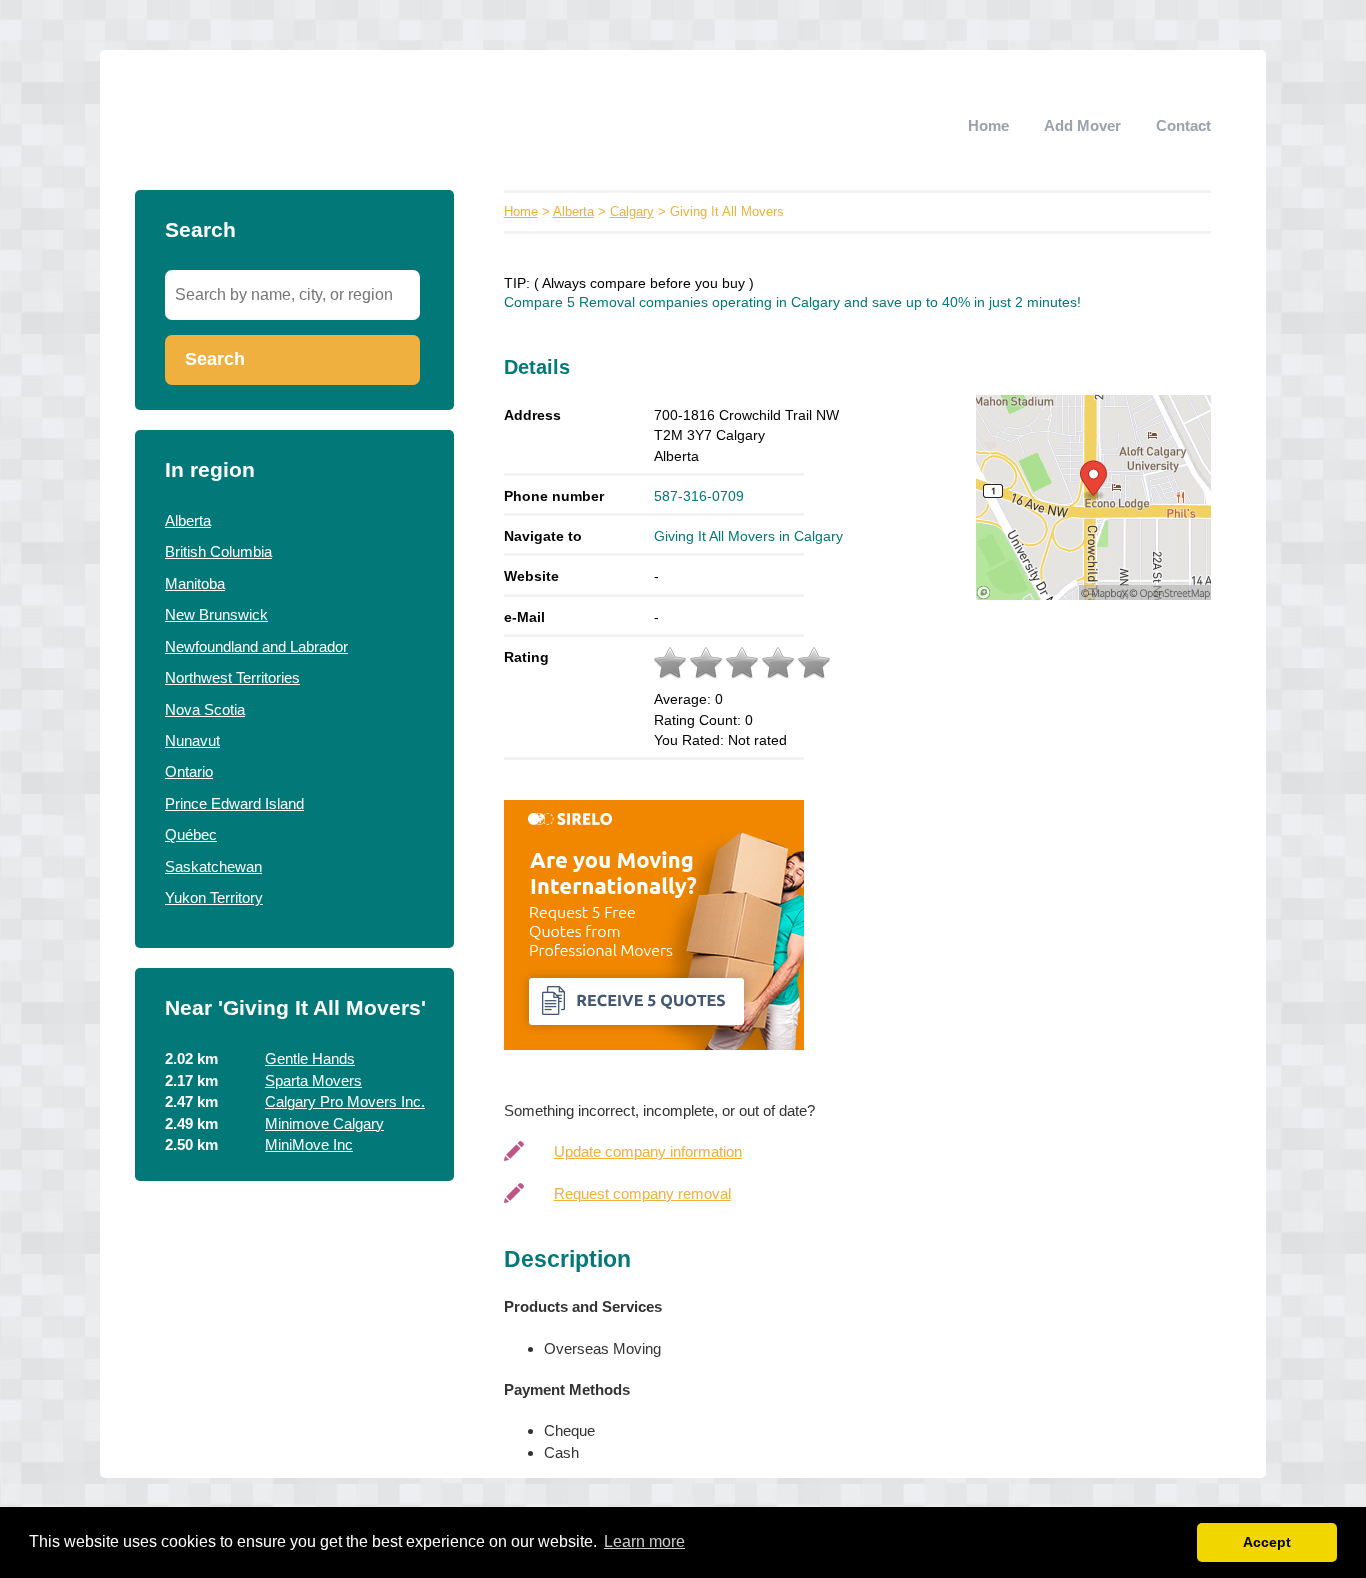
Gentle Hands (310, 1058)
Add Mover (1082, 125)
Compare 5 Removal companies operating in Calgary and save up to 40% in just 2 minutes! (792, 302)
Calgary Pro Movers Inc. (345, 1101)
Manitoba (195, 583)
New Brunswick (216, 614)
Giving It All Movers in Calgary (748, 536)
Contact (1183, 125)
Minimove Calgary (324, 1123)
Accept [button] (1267, 1542)
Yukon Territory (214, 897)
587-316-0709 (699, 496)
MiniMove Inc (309, 1144)
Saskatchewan (213, 866)
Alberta (188, 520)
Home (988, 125)
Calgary (632, 211)
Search (215, 359)
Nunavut (192, 740)
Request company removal (642, 1193)
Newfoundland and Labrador (256, 646)
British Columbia (218, 551)
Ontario (189, 771)
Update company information (648, 1151)
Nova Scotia (205, 709)
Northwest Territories (232, 677)
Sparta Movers (313, 1080)
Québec (191, 834)
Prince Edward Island (234, 803)
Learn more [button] (644, 1541)
